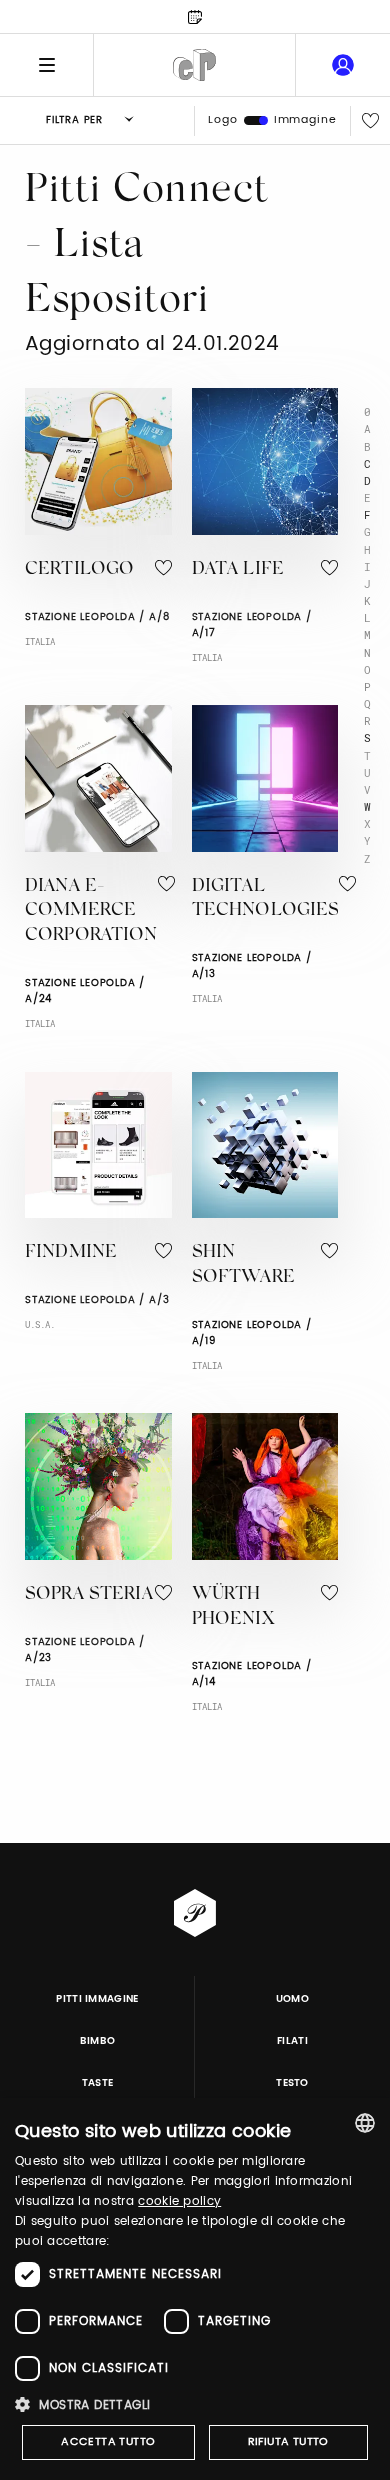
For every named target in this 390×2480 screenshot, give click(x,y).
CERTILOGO (79, 570)
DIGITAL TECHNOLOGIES (266, 899)
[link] (343, 65)
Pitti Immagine (97, 1999)
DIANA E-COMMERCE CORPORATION (91, 912)
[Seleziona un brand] (194, 65)
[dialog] (195, 2289)
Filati (292, 2041)
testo (292, 2083)
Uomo (292, 1999)
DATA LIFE (238, 570)
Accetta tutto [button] (108, 2442)
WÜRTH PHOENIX (233, 1607)
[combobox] (365, 2123)
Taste (98, 2083)
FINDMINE (71, 1253)
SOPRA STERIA (89, 1595)
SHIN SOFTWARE (243, 1265)
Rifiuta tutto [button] (288, 2442)
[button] (195, 2404)
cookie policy (179, 2201)
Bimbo (98, 2041)
